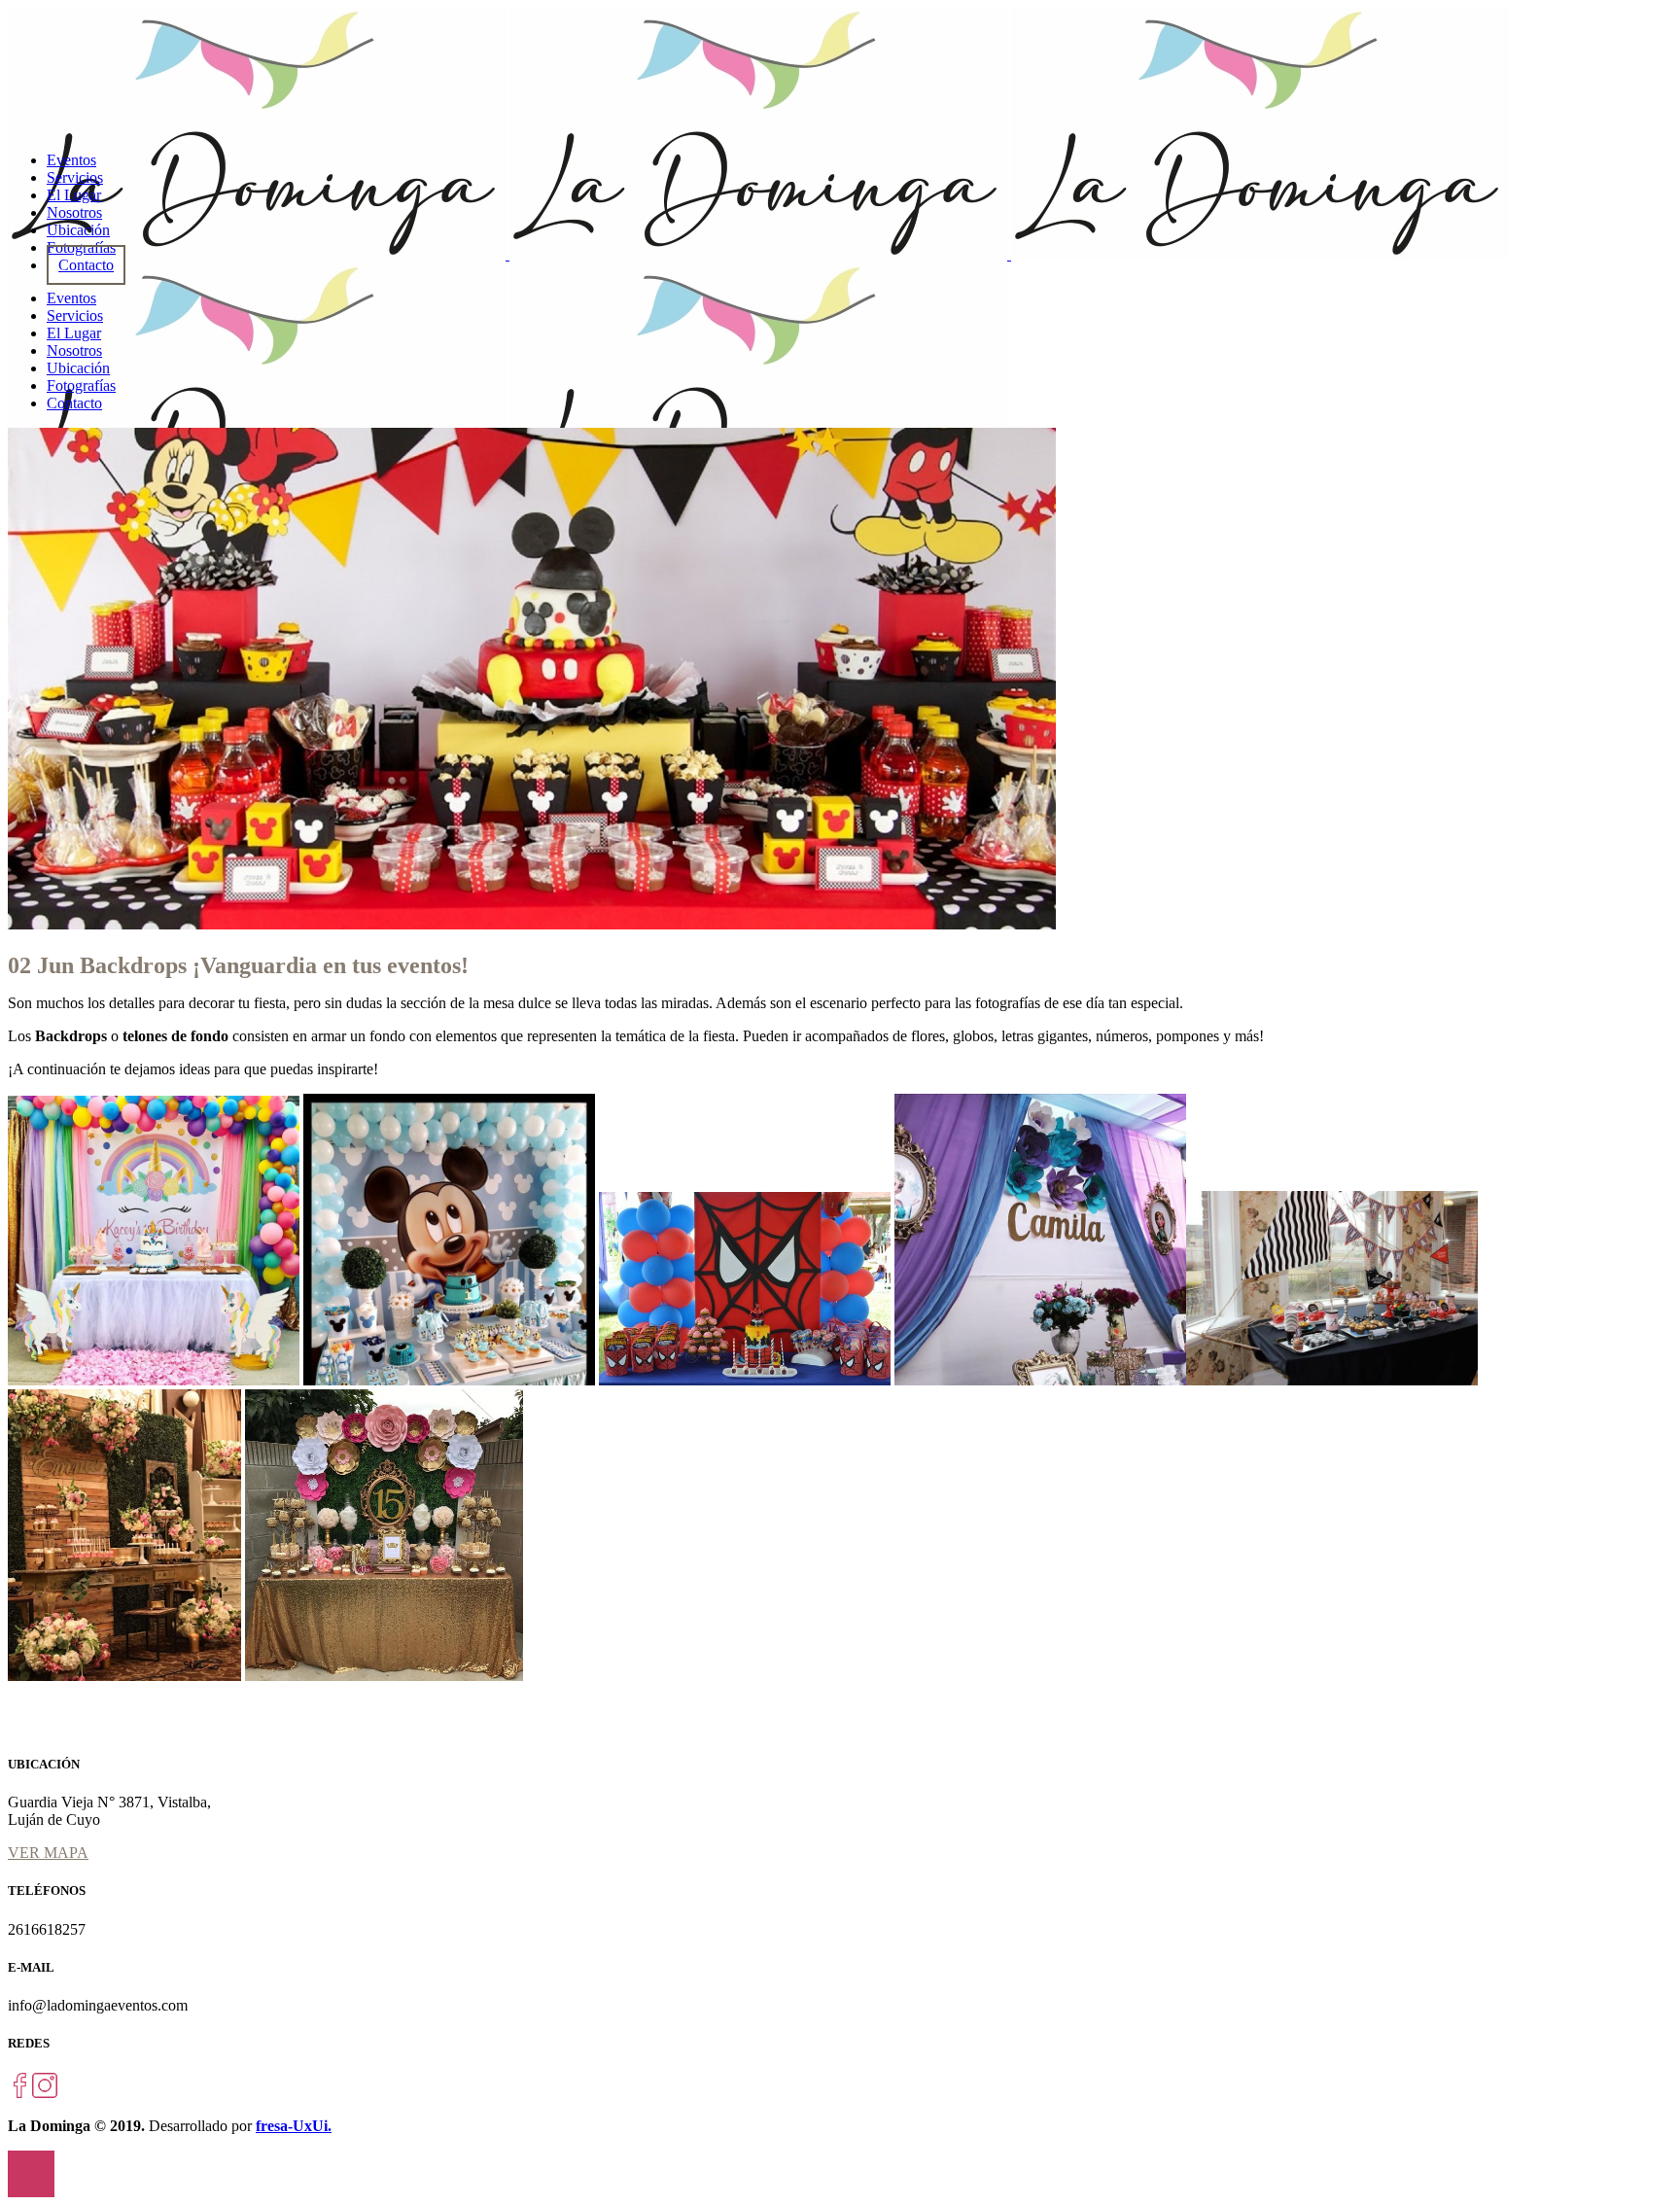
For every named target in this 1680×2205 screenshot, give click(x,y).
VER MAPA (48, 1853)
